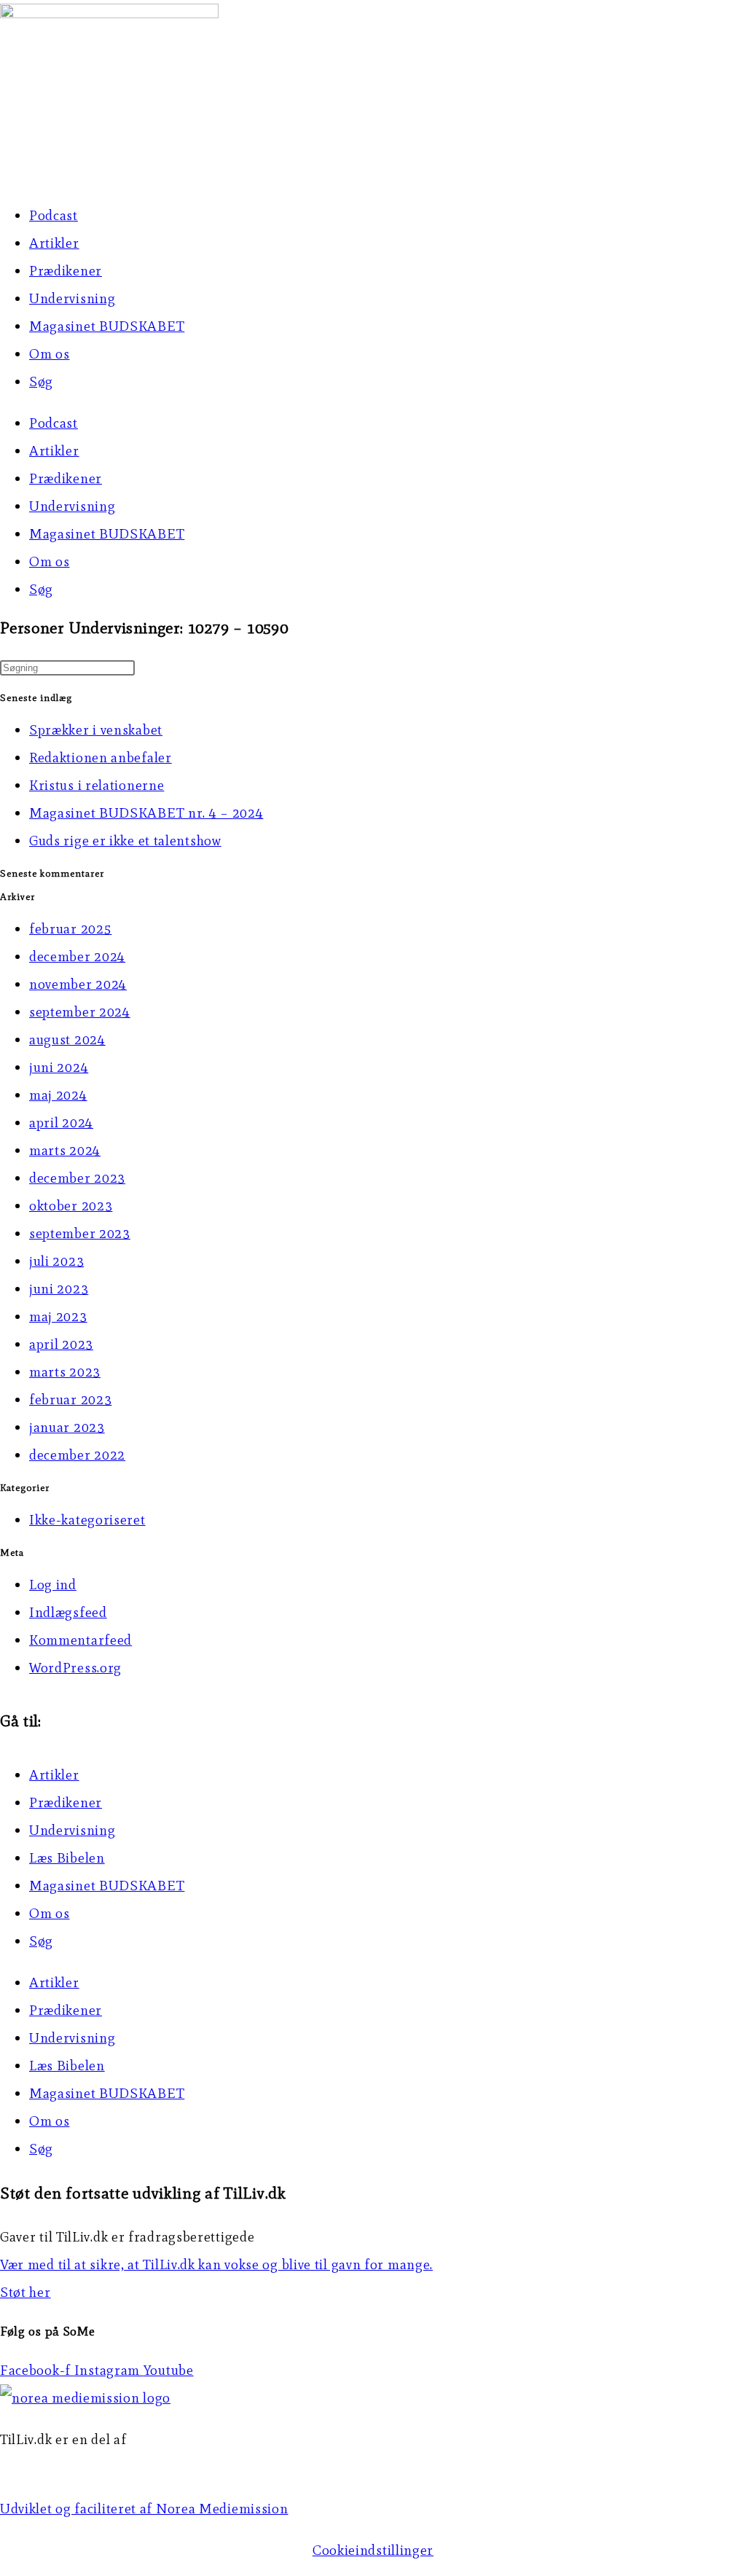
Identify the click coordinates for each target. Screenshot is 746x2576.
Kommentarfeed (81, 1640)
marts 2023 (65, 1372)
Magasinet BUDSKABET (107, 326)
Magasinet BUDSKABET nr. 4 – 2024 (146, 813)
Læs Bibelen (67, 1858)
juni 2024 (59, 1067)
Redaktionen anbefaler (101, 757)
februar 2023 (70, 1399)
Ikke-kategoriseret (87, 1520)
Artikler (54, 243)
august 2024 (67, 1040)
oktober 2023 (71, 1206)
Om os (50, 354)
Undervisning (72, 298)
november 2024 (78, 984)
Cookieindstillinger (373, 2550)
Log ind (53, 1585)
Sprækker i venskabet (96, 730)
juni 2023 (59, 1289)
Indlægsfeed (68, 1612)
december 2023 (77, 1178)
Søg (41, 381)
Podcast (54, 215)
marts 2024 (65, 1150)
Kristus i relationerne (97, 785)
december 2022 (77, 1455)
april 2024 (61, 1123)
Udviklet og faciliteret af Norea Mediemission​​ (144, 2509)
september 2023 (80, 1233)
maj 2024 (58, 1095)
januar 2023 (67, 1427)
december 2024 (77, 956)
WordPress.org (75, 1668)
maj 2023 (58, 1316)
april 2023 (61, 1344)
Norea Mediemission (66, 2467)
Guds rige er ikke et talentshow (125, 841)
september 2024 (80, 1012)
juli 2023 (56, 1261)
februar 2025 (70, 929)
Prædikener (66, 271)
